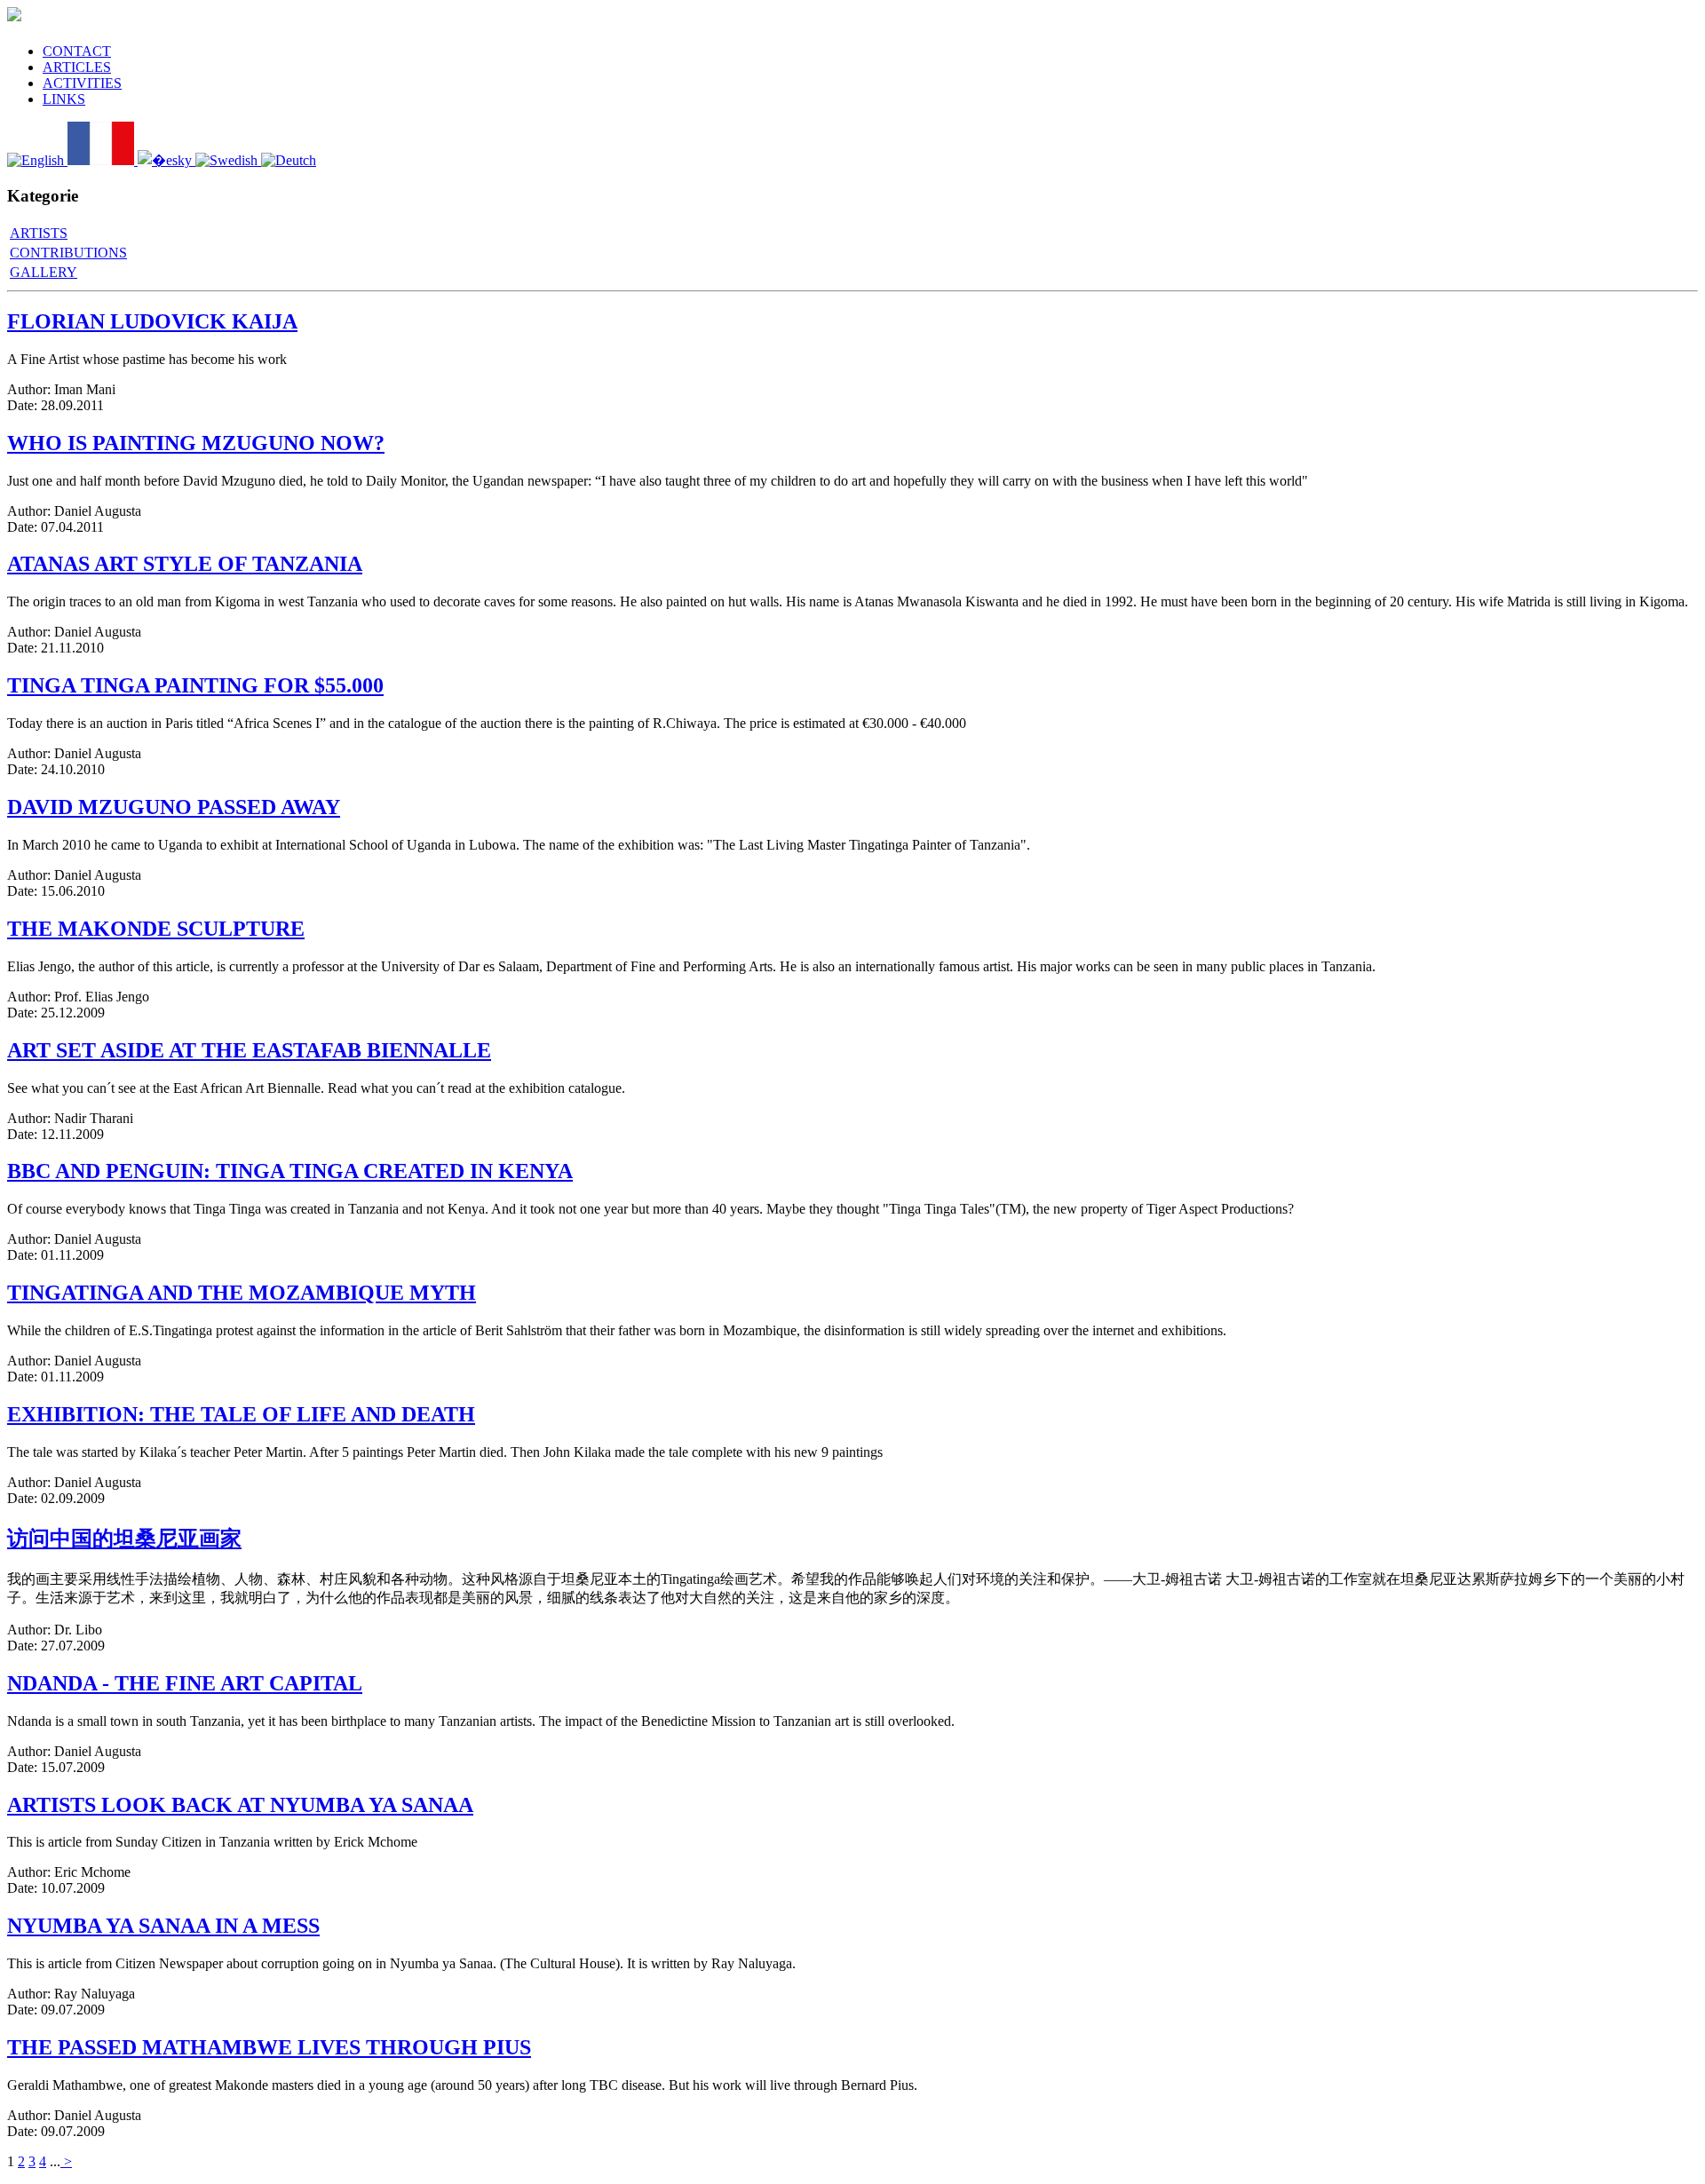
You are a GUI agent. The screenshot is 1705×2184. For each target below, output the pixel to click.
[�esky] (167, 160)
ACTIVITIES (82, 83)
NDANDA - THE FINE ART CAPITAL (185, 1683)
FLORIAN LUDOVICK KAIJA (152, 321)
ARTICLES (77, 67)
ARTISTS (39, 233)
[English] (37, 160)
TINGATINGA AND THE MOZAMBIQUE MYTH (242, 1293)
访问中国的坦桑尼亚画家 (124, 1539)
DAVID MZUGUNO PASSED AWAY (174, 807)
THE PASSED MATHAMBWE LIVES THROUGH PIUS (269, 2047)
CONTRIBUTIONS (68, 253)
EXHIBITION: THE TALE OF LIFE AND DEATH (241, 1414)
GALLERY (44, 272)
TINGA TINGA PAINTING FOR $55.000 (195, 685)
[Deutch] (289, 160)
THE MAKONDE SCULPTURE (156, 929)
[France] (103, 160)
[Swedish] (228, 160)
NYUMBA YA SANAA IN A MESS (163, 1926)
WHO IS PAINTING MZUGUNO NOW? (196, 443)
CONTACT (77, 51)
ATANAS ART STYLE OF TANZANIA (185, 564)
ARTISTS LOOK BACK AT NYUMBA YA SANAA (240, 1805)
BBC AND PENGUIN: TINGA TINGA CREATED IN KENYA (290, 1171)
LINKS (64, 99)
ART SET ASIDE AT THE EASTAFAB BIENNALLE (249, 1050)
